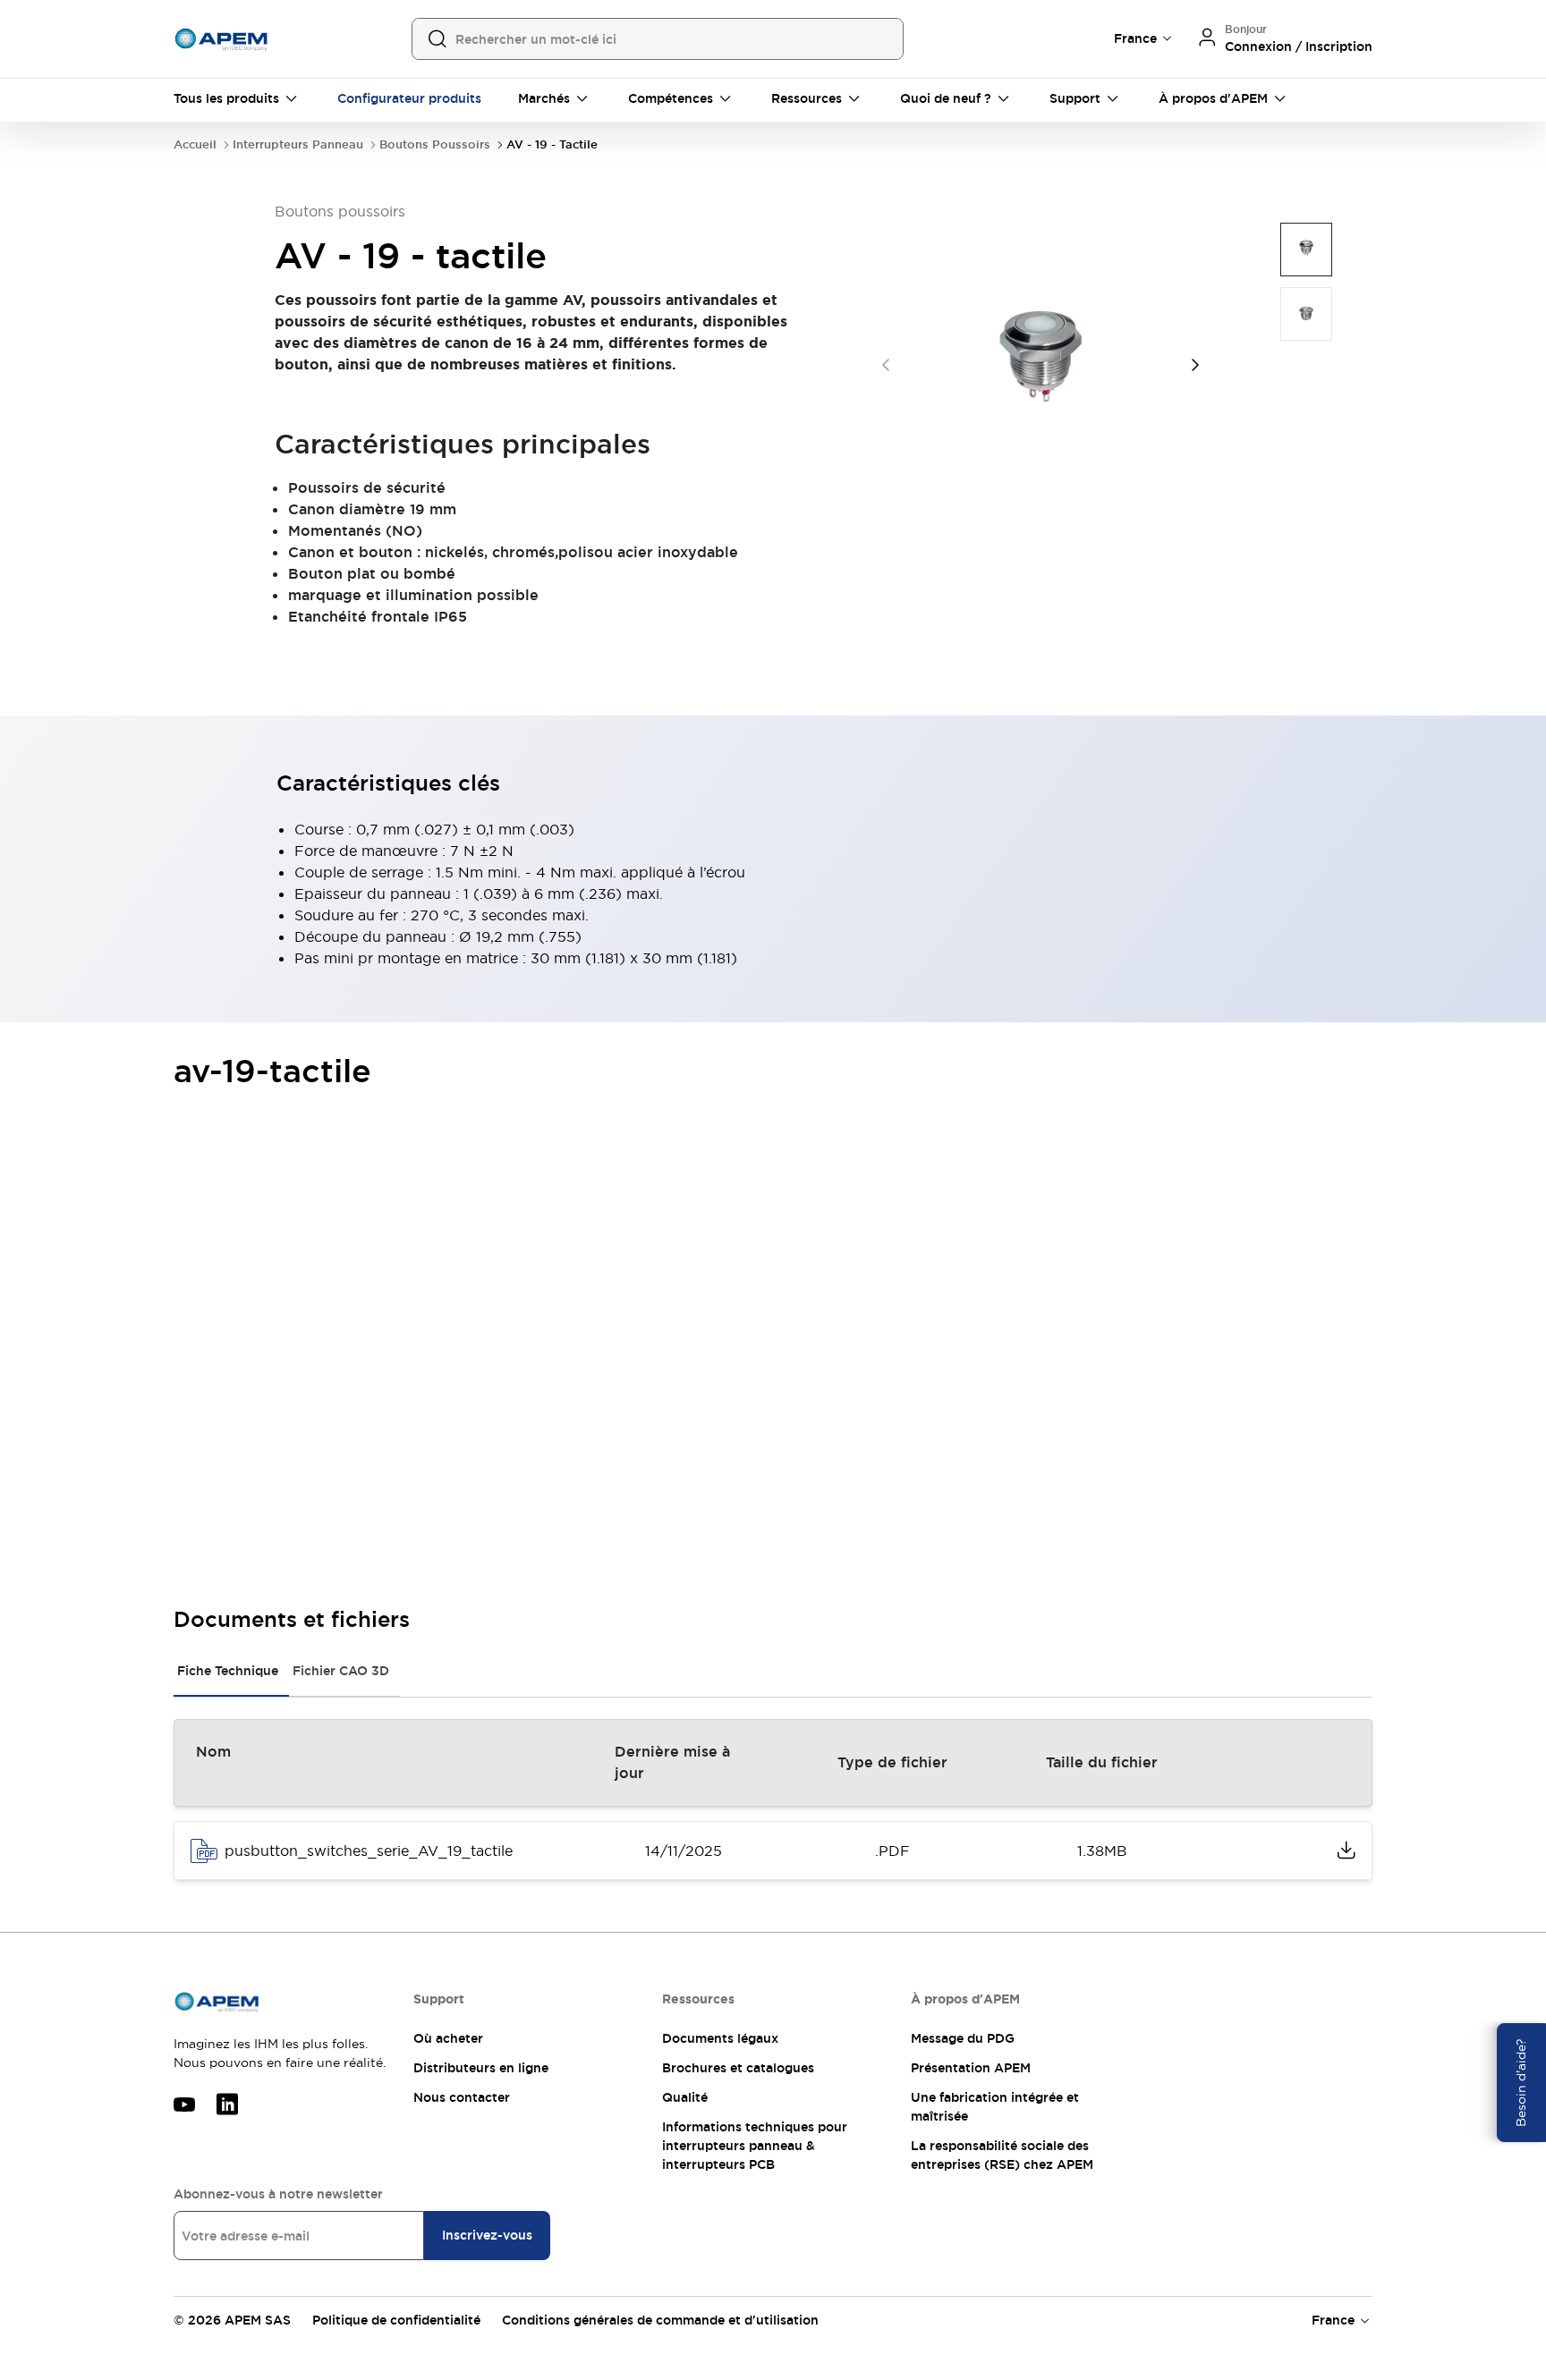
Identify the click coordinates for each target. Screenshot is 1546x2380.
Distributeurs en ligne (481, 2068)
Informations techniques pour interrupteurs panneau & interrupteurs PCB (755, 2146)
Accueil (195, 144)
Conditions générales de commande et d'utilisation (660, 2320)
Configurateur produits (409, 98)
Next (1195, 365)
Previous (886, 365)
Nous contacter (462, 2097)
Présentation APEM (971, 2068)
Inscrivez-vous (487, 2235)
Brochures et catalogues (738, 2068)
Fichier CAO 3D (341, 1671)
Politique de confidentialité (396, 2320)
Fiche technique (228, 1671)
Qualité (685, 2097)
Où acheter (448, 2038)
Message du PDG (963, 2038)
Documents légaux (720, 2038)
